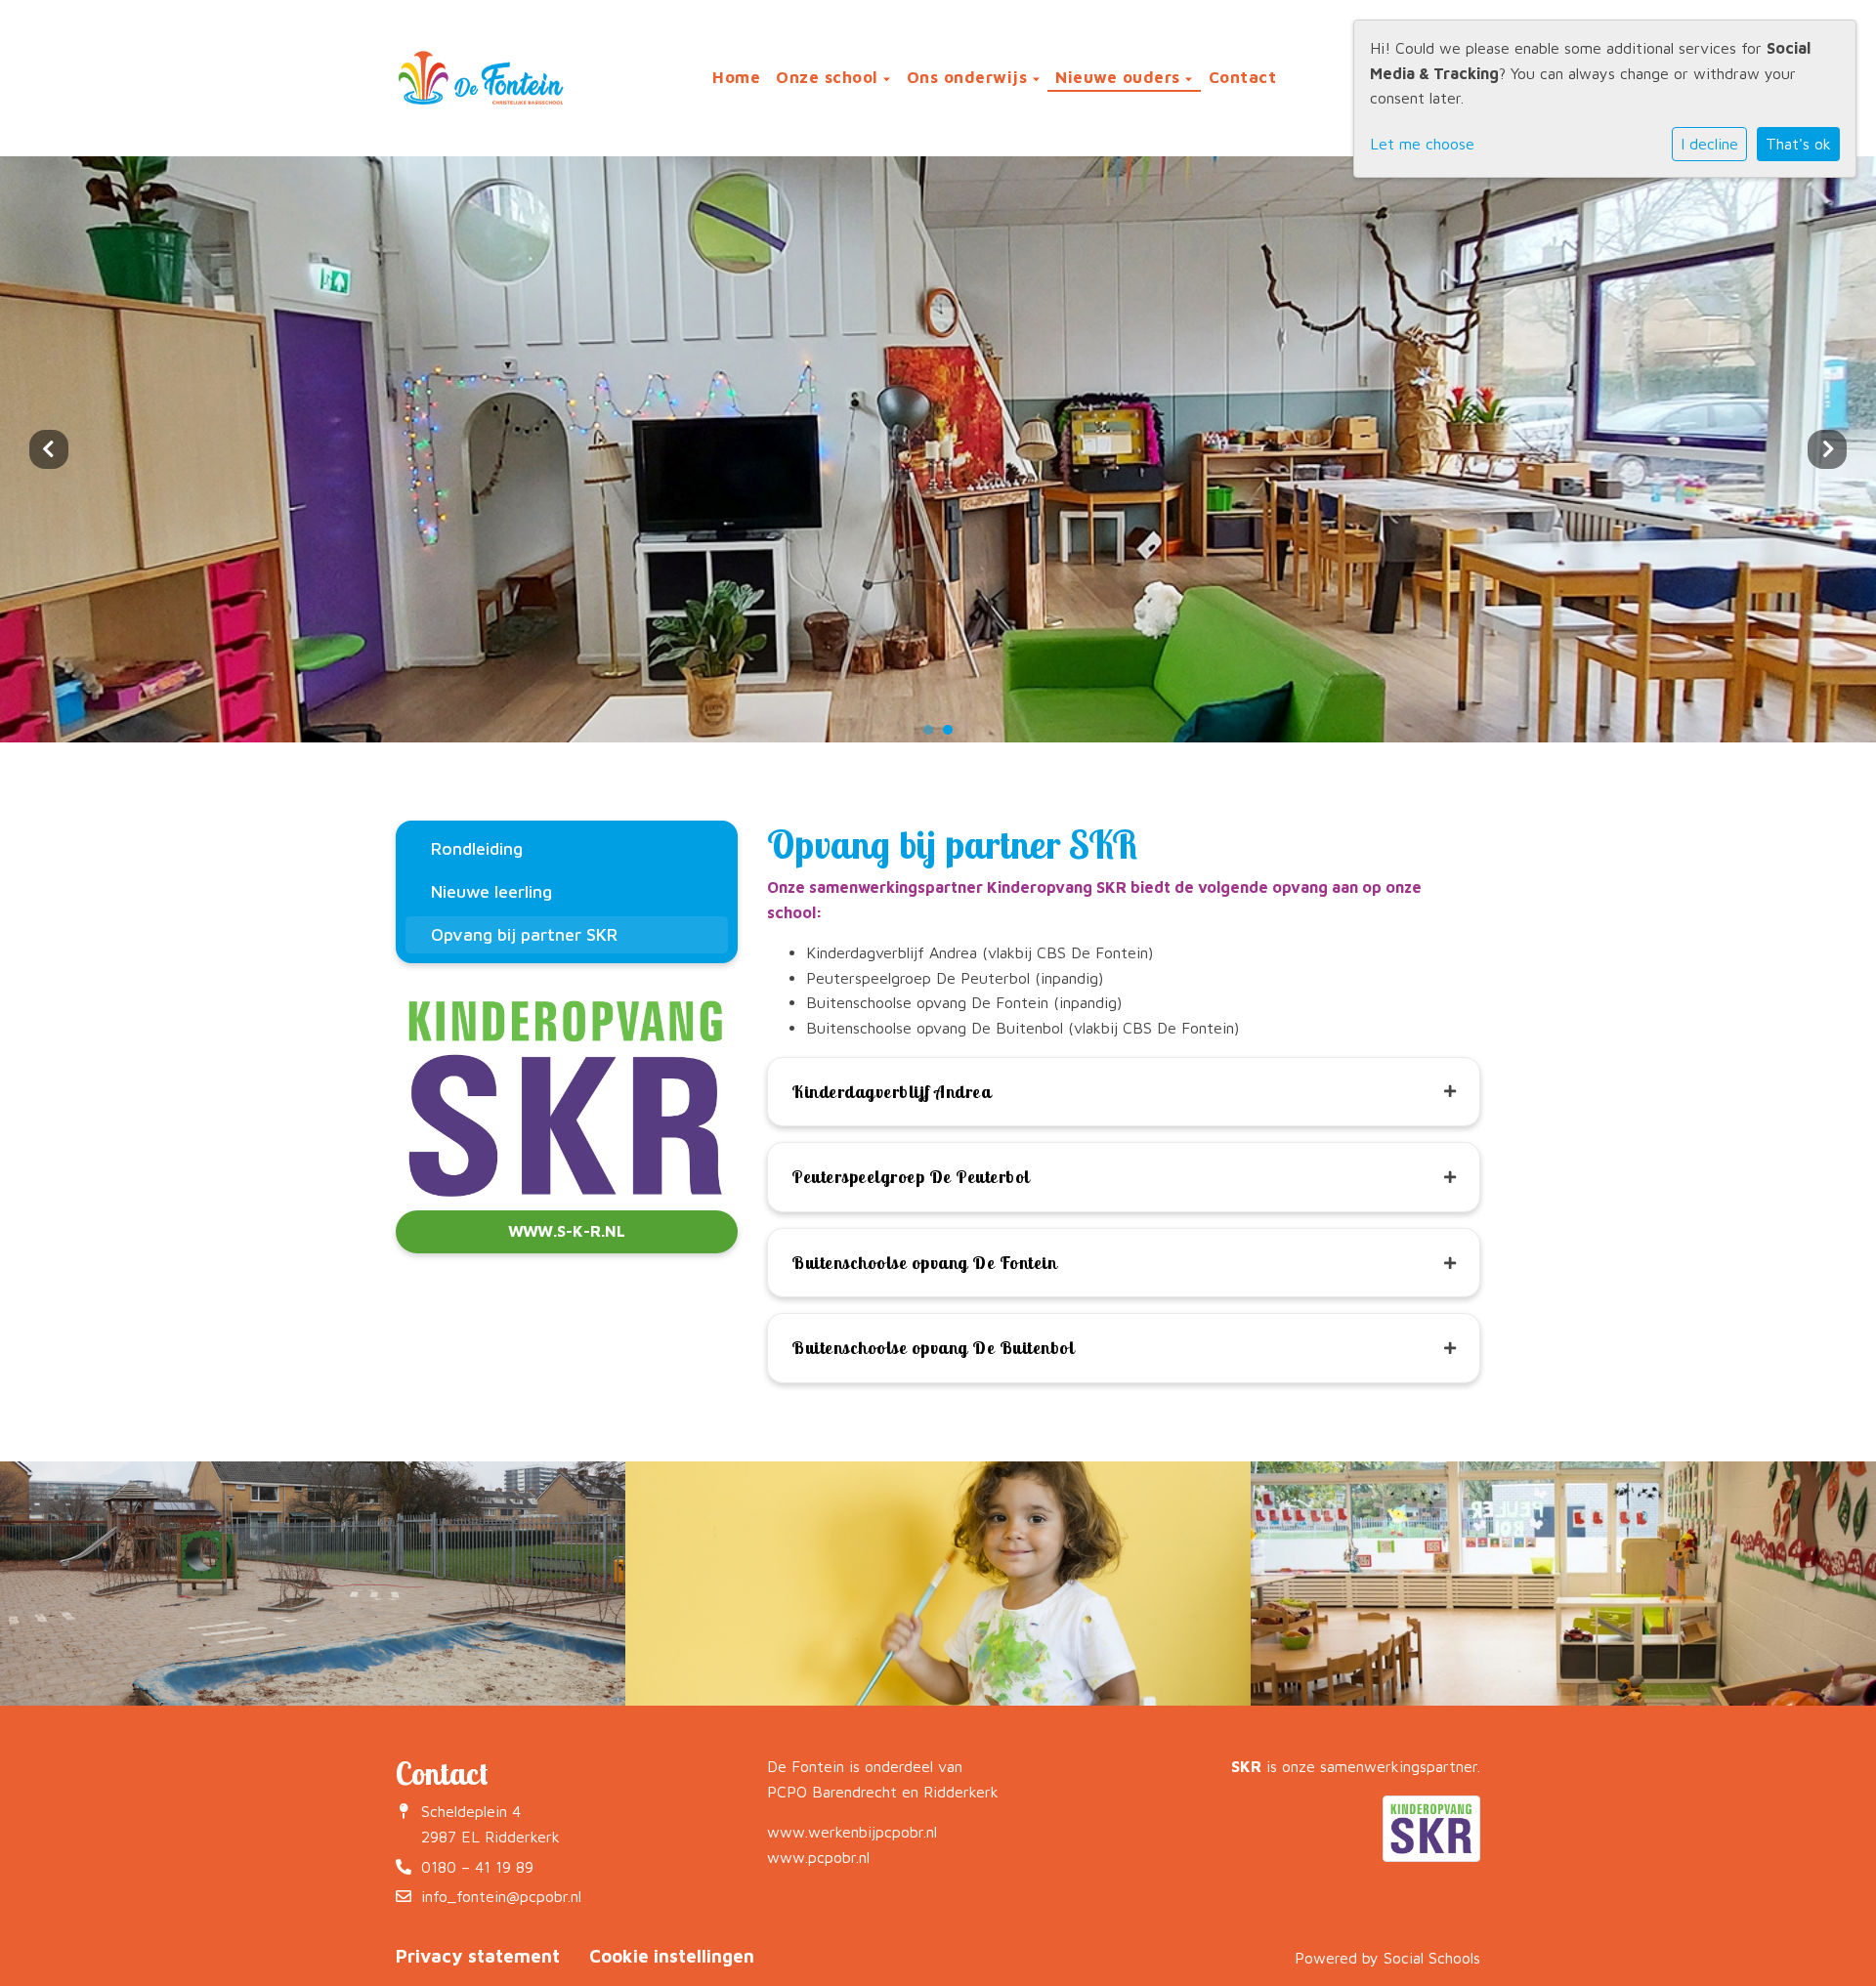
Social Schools (1432, 1958)
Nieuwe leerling (491, 891)
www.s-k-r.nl (567, 1231)
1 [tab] (933, 735)
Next (1827, 449)
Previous (49, 449)
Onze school (830, 77)
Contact (1243, 77)
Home (736, 77)
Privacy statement (478, 1956)
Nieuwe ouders (1120, 77)
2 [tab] (953, 735)
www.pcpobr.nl (818, 1857)
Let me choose (1422, 144)
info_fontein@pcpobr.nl (501, 1896)
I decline (1709, 144)
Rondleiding (477, 848)
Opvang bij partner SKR (524, 934)
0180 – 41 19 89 (477, 1867)
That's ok (1798, 144)
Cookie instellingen (672, 1956)
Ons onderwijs (970, 77)
